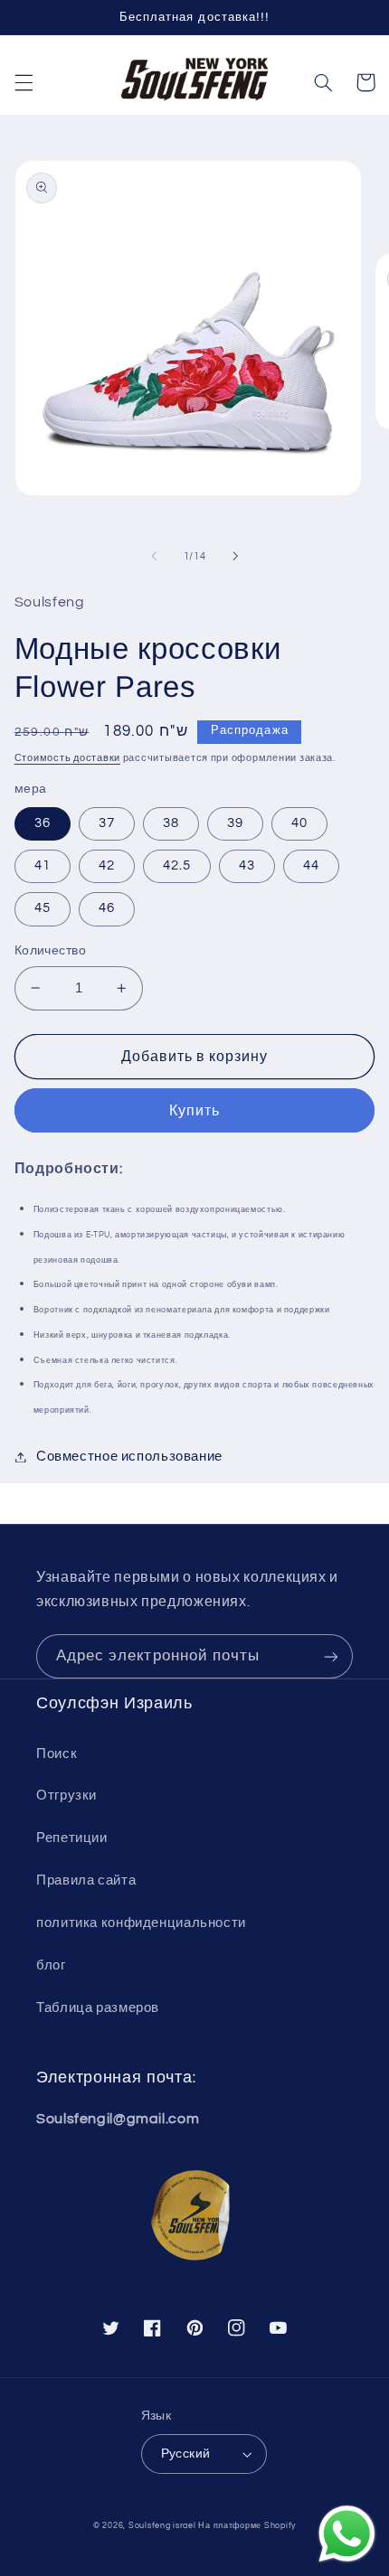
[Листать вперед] (235, 556)
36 (43, 823)
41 (43, 865)
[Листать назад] (154, 556)
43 (247, 865)
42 (107, 865)
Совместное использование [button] (129, 1457)
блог (51, 1965)
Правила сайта (86, 1880)
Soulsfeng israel (162, 2526)
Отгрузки (66, 1796)
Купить (194, 1111)
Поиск (57, 1754)
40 (299, 823)
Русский (186, 2454)
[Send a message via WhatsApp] (347, 2534)
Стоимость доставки (67, 758)
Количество (50, 951)
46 (107, 908)
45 (43, 908)
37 (107, 823)
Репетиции (72, 1838)
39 (235, 823)
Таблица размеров (98, 2008)
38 (171, 823)
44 (311, 865)
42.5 (177, 865)
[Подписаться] (331, 1656)
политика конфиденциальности (141, 1923)
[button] (24, 82)
